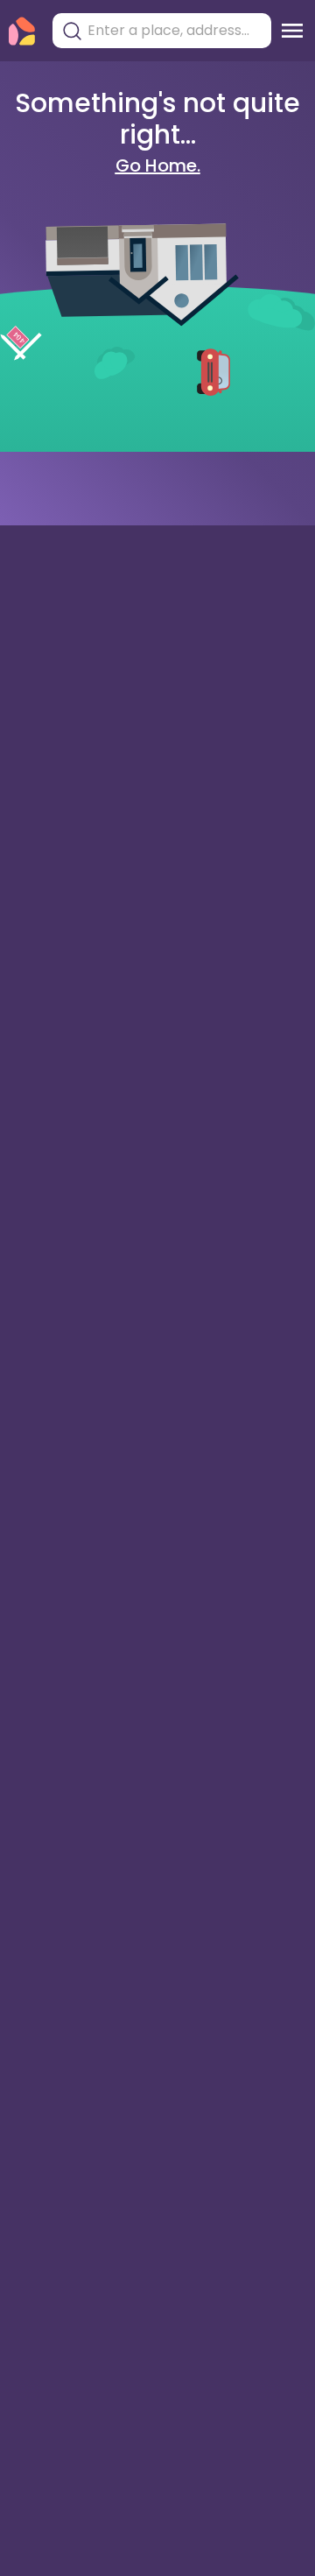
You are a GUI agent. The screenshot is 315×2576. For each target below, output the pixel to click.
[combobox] (175, 31)
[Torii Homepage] (22, 31)
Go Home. (158, 165)
